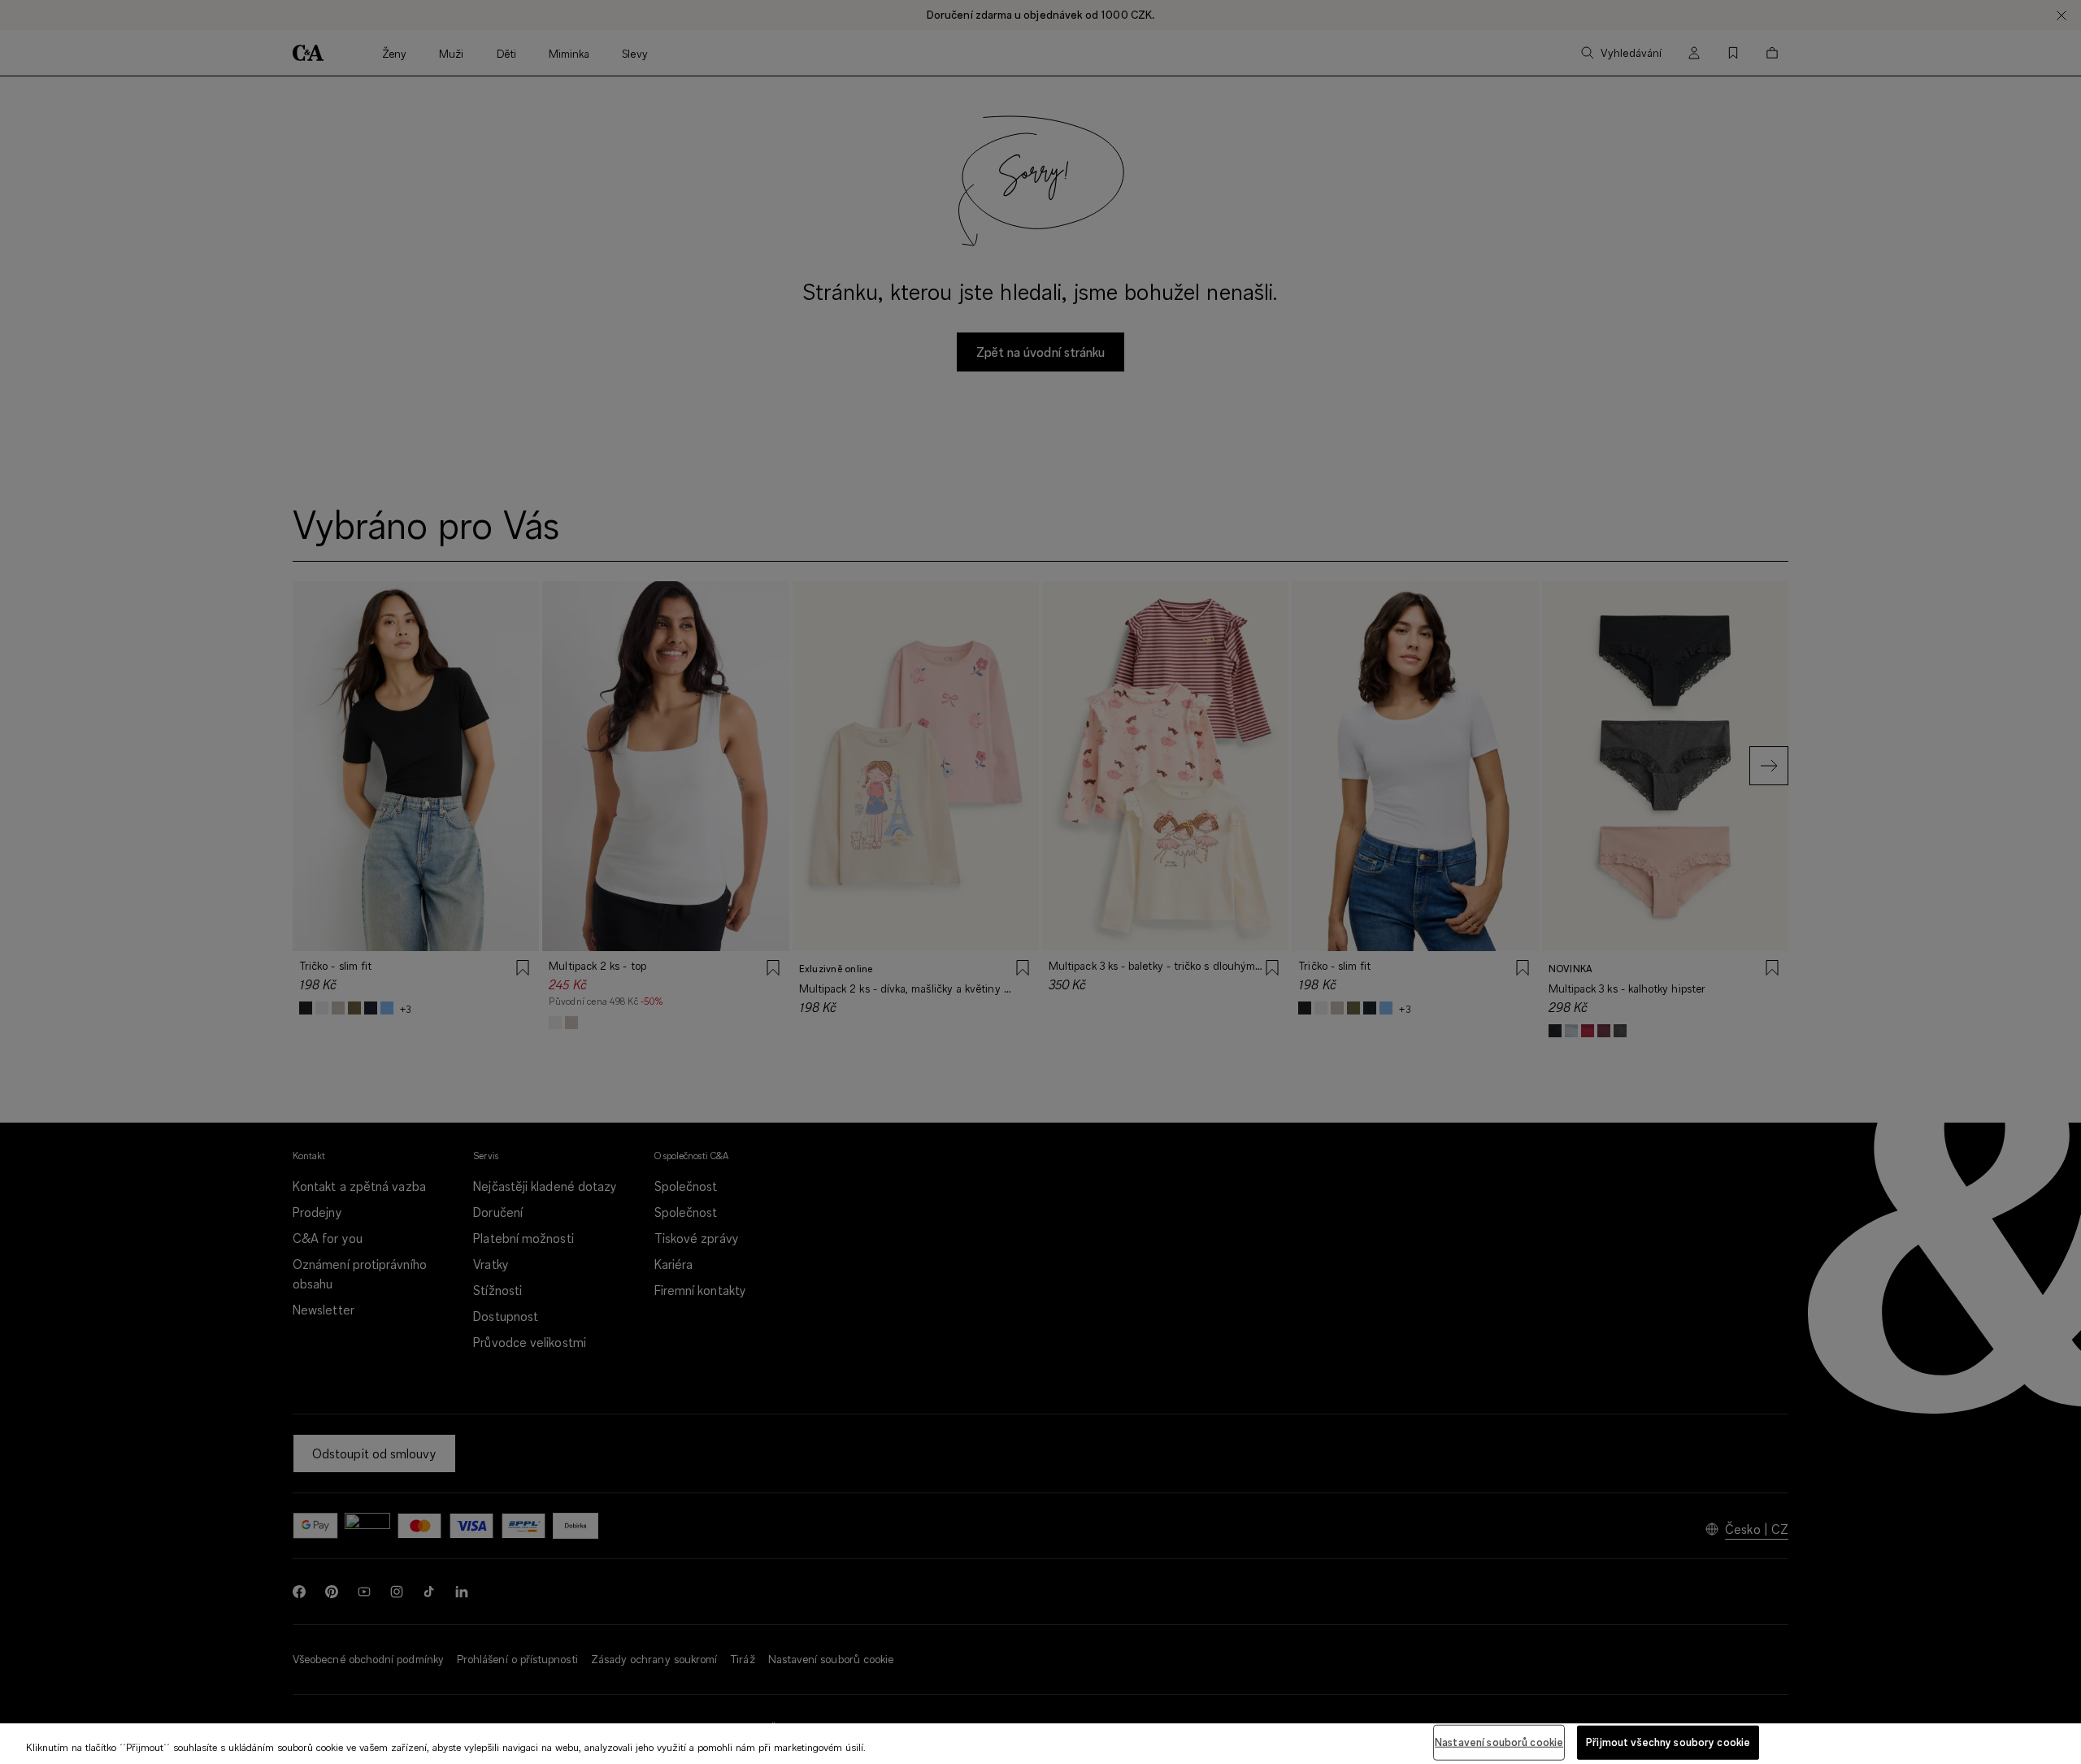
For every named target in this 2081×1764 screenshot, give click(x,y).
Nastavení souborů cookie (1499, 1742)
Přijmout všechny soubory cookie (1668, 1742)
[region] (1040, 1744)
